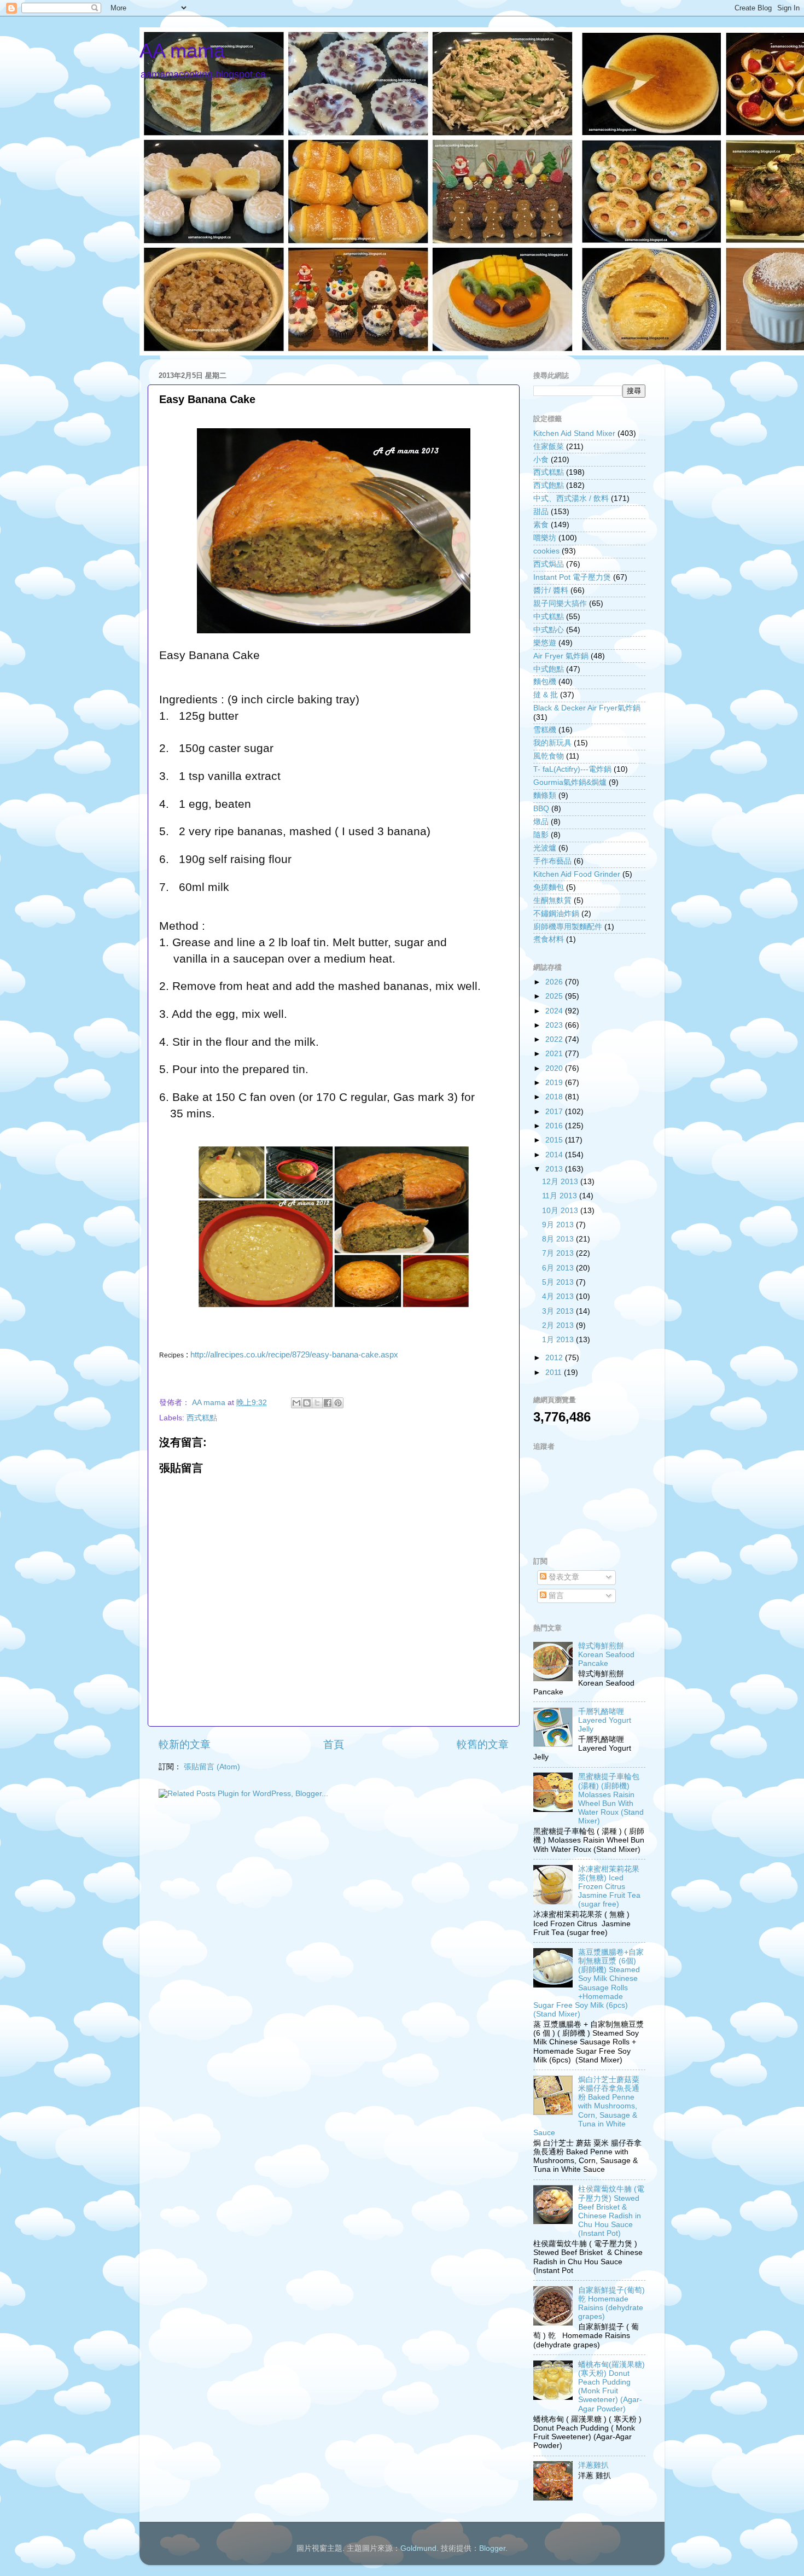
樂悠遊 (545, 643)
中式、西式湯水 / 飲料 (571, 499)
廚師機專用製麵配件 (568, 927)
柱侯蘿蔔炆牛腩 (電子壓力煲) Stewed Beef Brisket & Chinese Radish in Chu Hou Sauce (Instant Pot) (611, 2211)
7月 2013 (559, 1253)
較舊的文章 (483, 1744)
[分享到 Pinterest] (338, 1403)
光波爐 (545, 848)
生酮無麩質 (552, 901)
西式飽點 (549, 485)
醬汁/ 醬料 (551, 590)
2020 (555, 1068)
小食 (541, 460)
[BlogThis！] (307, 1403)
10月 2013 (561, 1211)
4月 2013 (559, 1296)
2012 (555, 1358)
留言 (555, 1596)
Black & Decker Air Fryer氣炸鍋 (587, 708)
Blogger (492, 2548)
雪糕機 (545, 730)
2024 (555, 1011)
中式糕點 (549, 617)
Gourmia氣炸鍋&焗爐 (570, 782)
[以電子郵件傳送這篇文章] (296, 1403)
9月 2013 (559, 1225)
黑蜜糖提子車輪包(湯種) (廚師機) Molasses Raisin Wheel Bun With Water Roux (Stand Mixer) (611, 1799)
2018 (555, 1097)
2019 (555, 1083)
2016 (555, 1126)
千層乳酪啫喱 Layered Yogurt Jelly (605, 1720)
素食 (541, 525)
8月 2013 (559, 1239)
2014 (555, 1155)
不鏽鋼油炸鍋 (556, 914)
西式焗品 (549, 564)
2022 (555, 1039)
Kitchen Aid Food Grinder (577, 874)
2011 (555, 1372)
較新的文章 (185, 1744)
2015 (555, 1140)
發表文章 (563, 1577)
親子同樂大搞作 (560, 604)
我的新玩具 (552, 743)
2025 (555, 996)
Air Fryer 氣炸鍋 (561, 656)
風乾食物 (549, 756)
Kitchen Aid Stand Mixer (574, 433)
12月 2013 (561, 1182)
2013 (555, 1169)
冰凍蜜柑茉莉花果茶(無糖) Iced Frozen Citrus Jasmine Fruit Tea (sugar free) (609, 1887)
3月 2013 (559, 1311)
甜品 (541, 512)
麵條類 (545, 795)
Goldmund (418, 2548)
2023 (555, 1025)
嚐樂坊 (545, 538)
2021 (555, 1054)
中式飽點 (549, 669)
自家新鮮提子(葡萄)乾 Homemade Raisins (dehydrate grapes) (611, 2304)
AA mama (182, 51)
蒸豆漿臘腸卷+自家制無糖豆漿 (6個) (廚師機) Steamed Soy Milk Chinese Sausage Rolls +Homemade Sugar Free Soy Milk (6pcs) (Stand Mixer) (589, 1983)
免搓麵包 (549, 887)
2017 (555, 1112)
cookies (546, 551)
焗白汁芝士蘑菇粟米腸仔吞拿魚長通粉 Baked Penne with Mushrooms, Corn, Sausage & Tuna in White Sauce (586, 2106)
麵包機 (545, 682)
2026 (555, 982)
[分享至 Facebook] (328, 1403)
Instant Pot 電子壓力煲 (572, 577)
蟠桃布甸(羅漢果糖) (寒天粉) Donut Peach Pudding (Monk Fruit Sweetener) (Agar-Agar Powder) (611, 2387)
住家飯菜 (549, 447)
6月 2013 (559, 1268)
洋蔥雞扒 (593, 2465)
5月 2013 (559, 1282)
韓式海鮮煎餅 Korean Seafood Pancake (606, 1655)
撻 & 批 (546, 695)
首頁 (334, 1744)
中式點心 (549, 630)
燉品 (541, 822)
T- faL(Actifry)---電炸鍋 (572, 769)
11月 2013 (561, 1196)
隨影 (541, 835)
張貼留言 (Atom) (212, 1767)
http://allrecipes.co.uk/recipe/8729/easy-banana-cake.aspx (294, 1355)
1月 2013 (559, 1340)
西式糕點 (202, 1418)
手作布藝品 (552, 861)
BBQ (541, 809)
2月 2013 (559, 1325)
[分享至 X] (317, 1403)
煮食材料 (549, 939)
